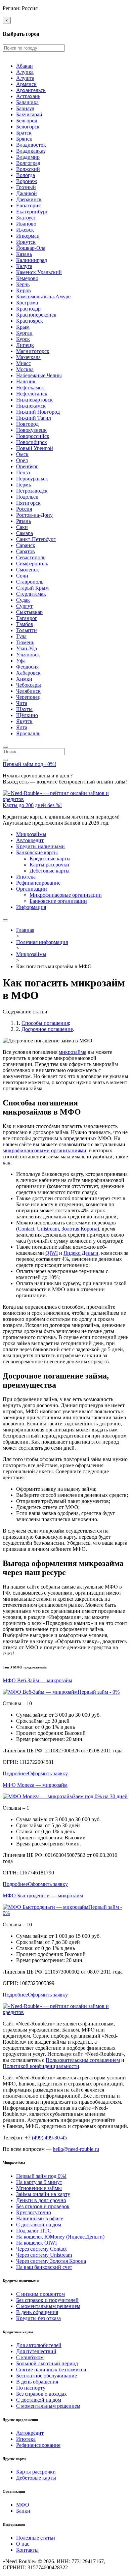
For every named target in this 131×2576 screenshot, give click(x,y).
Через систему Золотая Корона (51, 2261)
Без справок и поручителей (47, 2300)
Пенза (23, 472)
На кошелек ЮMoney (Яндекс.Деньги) (60, 2237)
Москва (25, 369)
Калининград (32, 260)
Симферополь (32, 564)
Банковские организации (58, 901)
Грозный (26, 187)
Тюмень (25, 642)
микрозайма (73, 1052)
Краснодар (28, 309)
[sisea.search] (5, 747)
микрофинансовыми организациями (45, 1150)
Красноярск (30, 321)
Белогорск (28, 127)
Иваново (26, 224)
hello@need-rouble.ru (76, 2149)
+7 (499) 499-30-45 (46, 2138)
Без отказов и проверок (43, 2206)
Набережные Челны (39, 375)
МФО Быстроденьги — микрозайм (43, 1896)
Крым (23, 327)
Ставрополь (30, 582)
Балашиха (27, 102)
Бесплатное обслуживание (47, 2376)
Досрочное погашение (47, 1029)
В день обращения (37, 2312)
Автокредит (30, 840)
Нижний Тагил (34, 418)
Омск (22, 454)
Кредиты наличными (40, 846)
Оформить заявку (48, 1773)
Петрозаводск (32, 491)
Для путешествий (36, 2351)
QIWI (52, 1253)
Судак (23, 600)
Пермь (24, 485)
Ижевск (25, 230)
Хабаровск (28, 673)
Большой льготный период (47, 2363)
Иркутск (26, 242)
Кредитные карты (50, 858)
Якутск (24, 721)
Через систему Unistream (44, 2255)
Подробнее (15, 1773)
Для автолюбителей (39, 2345)
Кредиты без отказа (38, 2318)
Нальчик (26, 381)
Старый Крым (32, 588)
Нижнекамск (31, 406)
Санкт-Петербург (36, 539)
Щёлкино (27, 715)
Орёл (22, 460)
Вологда (26, 175)
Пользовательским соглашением (83, 2060)
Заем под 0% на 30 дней (100, 1796)
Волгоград (28, 163)
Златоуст (26, 218)
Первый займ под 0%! (41, 2176)
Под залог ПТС (34, 2231)
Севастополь (31, 557)
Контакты (27, 2550)
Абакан (25, 66)
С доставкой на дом (39, 2225)
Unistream (48, 1229)
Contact (26, 1229)
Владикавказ (31, 151)
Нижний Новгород (38, 412)
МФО (23, 2505)
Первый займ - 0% (99, 1692)
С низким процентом (40, 2294)
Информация (31, 907)
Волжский (28, 169)
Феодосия (27, 667)
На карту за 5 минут (39, 2182)
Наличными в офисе (40, 2218)
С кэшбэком (30, 2357)
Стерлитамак (31, 594)
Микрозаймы (31, 834)
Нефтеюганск (32, 394)
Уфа (21, 661)
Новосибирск (32, 442)
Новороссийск (33, 436)
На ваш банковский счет (44, 2267)
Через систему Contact (41, 2249)
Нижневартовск (34, 400)
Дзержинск (29, 199)
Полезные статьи (36, 2538)
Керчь (23, 284)
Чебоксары (29, 685)
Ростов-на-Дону (34, 515)
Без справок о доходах (41, 2394)
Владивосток (31, 145)
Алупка (25, 72)
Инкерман (28, 236)
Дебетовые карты (50, 871)
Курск (23, 339)
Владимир (28, 157)
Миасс (24, 363)
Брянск (24, 139)
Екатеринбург (32, 212)
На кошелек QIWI (36, 2243)
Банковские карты (37, 852)
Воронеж (27, 181)
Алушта (25, 78)
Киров (24, 290)
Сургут (24, 606)
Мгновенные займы (39, 2188)
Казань (24, 254)
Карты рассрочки (49, 865)
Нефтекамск (30, 388)
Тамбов (25, 624)
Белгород (27, 121)
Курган (24, 333)
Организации (32, 889)
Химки (24, 679)
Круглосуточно (34, 2212)
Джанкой (27, 193)
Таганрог (27, 618)
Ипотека (26, 877)
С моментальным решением (48, 2306)
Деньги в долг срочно (41, 2200)
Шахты (24, 709)
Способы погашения (45, 1023)
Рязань (24, 521)
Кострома (27, 303)
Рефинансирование (38, 883)
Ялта (22, 727)
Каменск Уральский (39, 272)
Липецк (25, 345)
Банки (23, 2511)
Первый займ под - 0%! (29, 764)
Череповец (28, 697)
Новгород (27, 424)
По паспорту (31, 2388)
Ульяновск (28, 655)
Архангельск (31, 90)
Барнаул (25, 108)
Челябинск (28, 691)
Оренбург (27, 466)
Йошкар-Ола (31, 248)
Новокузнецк (31, 430)
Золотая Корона (79, 1229)
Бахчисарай (29, 114)
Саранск (26, 545)
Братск (24, 133)
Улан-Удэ (27, 648)
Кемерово (27, 278)
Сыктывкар (29, 612)
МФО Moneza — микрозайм (35, 1785)
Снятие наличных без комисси (51, 2370)
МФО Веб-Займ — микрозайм (37, 1680)
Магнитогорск (33, 351)
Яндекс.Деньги (81, 1253)
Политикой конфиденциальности (41, 2066)
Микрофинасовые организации (66, 895)
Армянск (26, 84)
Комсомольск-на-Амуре (43, 297)
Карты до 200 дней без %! (32, 805)
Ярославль (28, 733)
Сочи (22, 576)
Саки (22, 527)
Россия (24, 509)
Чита (22, 703)
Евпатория (28, 205)
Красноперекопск (36, 315)
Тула (21, 636)
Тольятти (27, 630)
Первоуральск (32, 479)
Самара (25, 533)
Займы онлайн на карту (43, 2194)
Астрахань (28, 96)
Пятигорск (28, 503)
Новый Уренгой (35, 448)
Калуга (24, 266)
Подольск (27, 497)
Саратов (26, 551)
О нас (23, 2544)
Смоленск (28, 570)
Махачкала (28, 357)
